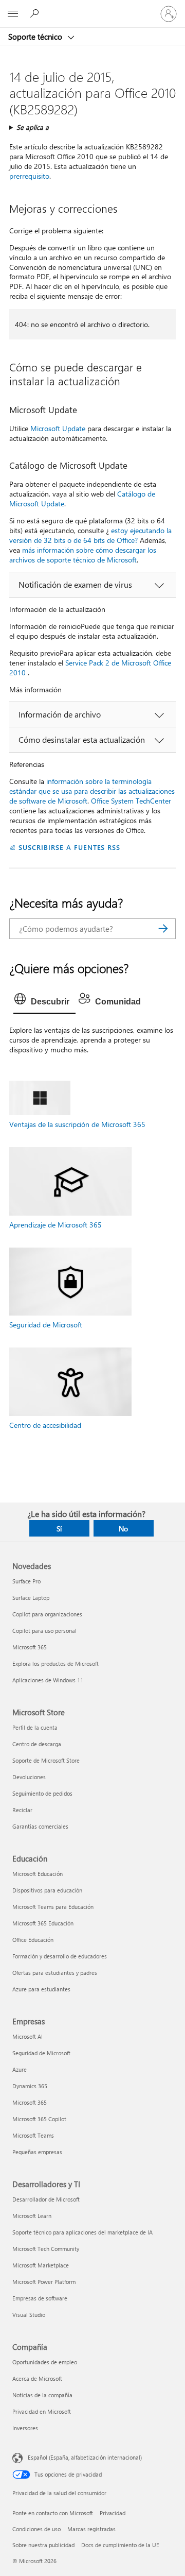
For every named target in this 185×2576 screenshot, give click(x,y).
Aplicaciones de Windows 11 (48, 1680)
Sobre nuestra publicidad (43, 2545)
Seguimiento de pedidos (42, 1793)
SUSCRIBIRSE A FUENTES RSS (69, 847)
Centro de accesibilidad (45, 1425)
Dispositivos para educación (47, 1890)
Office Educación (33, 1940)
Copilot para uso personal (44, 1631)
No (123, 1529)
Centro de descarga (37, 1744)
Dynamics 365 (30, 2086)
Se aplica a (33, 127)
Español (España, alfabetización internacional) (85, 2457)
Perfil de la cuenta (35, 1727)
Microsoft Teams (33, 2135)
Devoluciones (29, 1777)
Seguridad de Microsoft (46, 1325)
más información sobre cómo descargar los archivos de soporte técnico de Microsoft (83, 555)
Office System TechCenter (131, 801)
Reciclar (22, 1810)
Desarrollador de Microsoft (46, 2199)
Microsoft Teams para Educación (53, 1907)
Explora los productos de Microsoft (55, 1664)
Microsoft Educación (38, 1874)
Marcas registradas (91, 2529)
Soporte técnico (36, 37)
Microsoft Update (58, 428)
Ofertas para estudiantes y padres (55, 1973)
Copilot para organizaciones (47, 1614)
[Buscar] (163, 929)
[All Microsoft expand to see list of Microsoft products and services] (13, 14)
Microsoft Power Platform (44, 2282)
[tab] (44, 1002)
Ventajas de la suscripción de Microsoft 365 (77, 1124)
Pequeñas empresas (37, 2152)
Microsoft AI (27, 2036)
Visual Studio (29, 2315)
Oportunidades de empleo (45, 2362)
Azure (20, 2069)
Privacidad (113, 2513)
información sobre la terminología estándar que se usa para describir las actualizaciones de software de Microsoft (92, 791)
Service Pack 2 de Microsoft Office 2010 (90, 668)
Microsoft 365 (30, 1647)
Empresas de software (40, 2298)
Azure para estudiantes (41, 1989)
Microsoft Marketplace (41, 2265)
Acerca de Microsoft (37, 2378)
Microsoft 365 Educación (43, 1923)
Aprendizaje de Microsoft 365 (55, 1225)
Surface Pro (26, 1581)
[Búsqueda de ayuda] (36, 13)
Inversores (25, 2428)
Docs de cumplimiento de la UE (120, 2545)
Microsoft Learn (32, 2216)
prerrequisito (29, 176)
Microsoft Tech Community (46, 2249)
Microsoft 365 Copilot (39, 2119)
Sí (59, 1529)
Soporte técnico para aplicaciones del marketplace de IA (82, 2232)
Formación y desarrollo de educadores (60, 1956)
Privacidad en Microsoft (42, 2411)
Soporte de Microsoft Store (46, 1760)
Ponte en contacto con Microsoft (53, 2513)
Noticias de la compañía (42, 2395)
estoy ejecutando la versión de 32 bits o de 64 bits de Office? (90, 535)
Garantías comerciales (40, 1826)
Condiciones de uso (36, 2529)
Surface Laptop (31, 1598)
